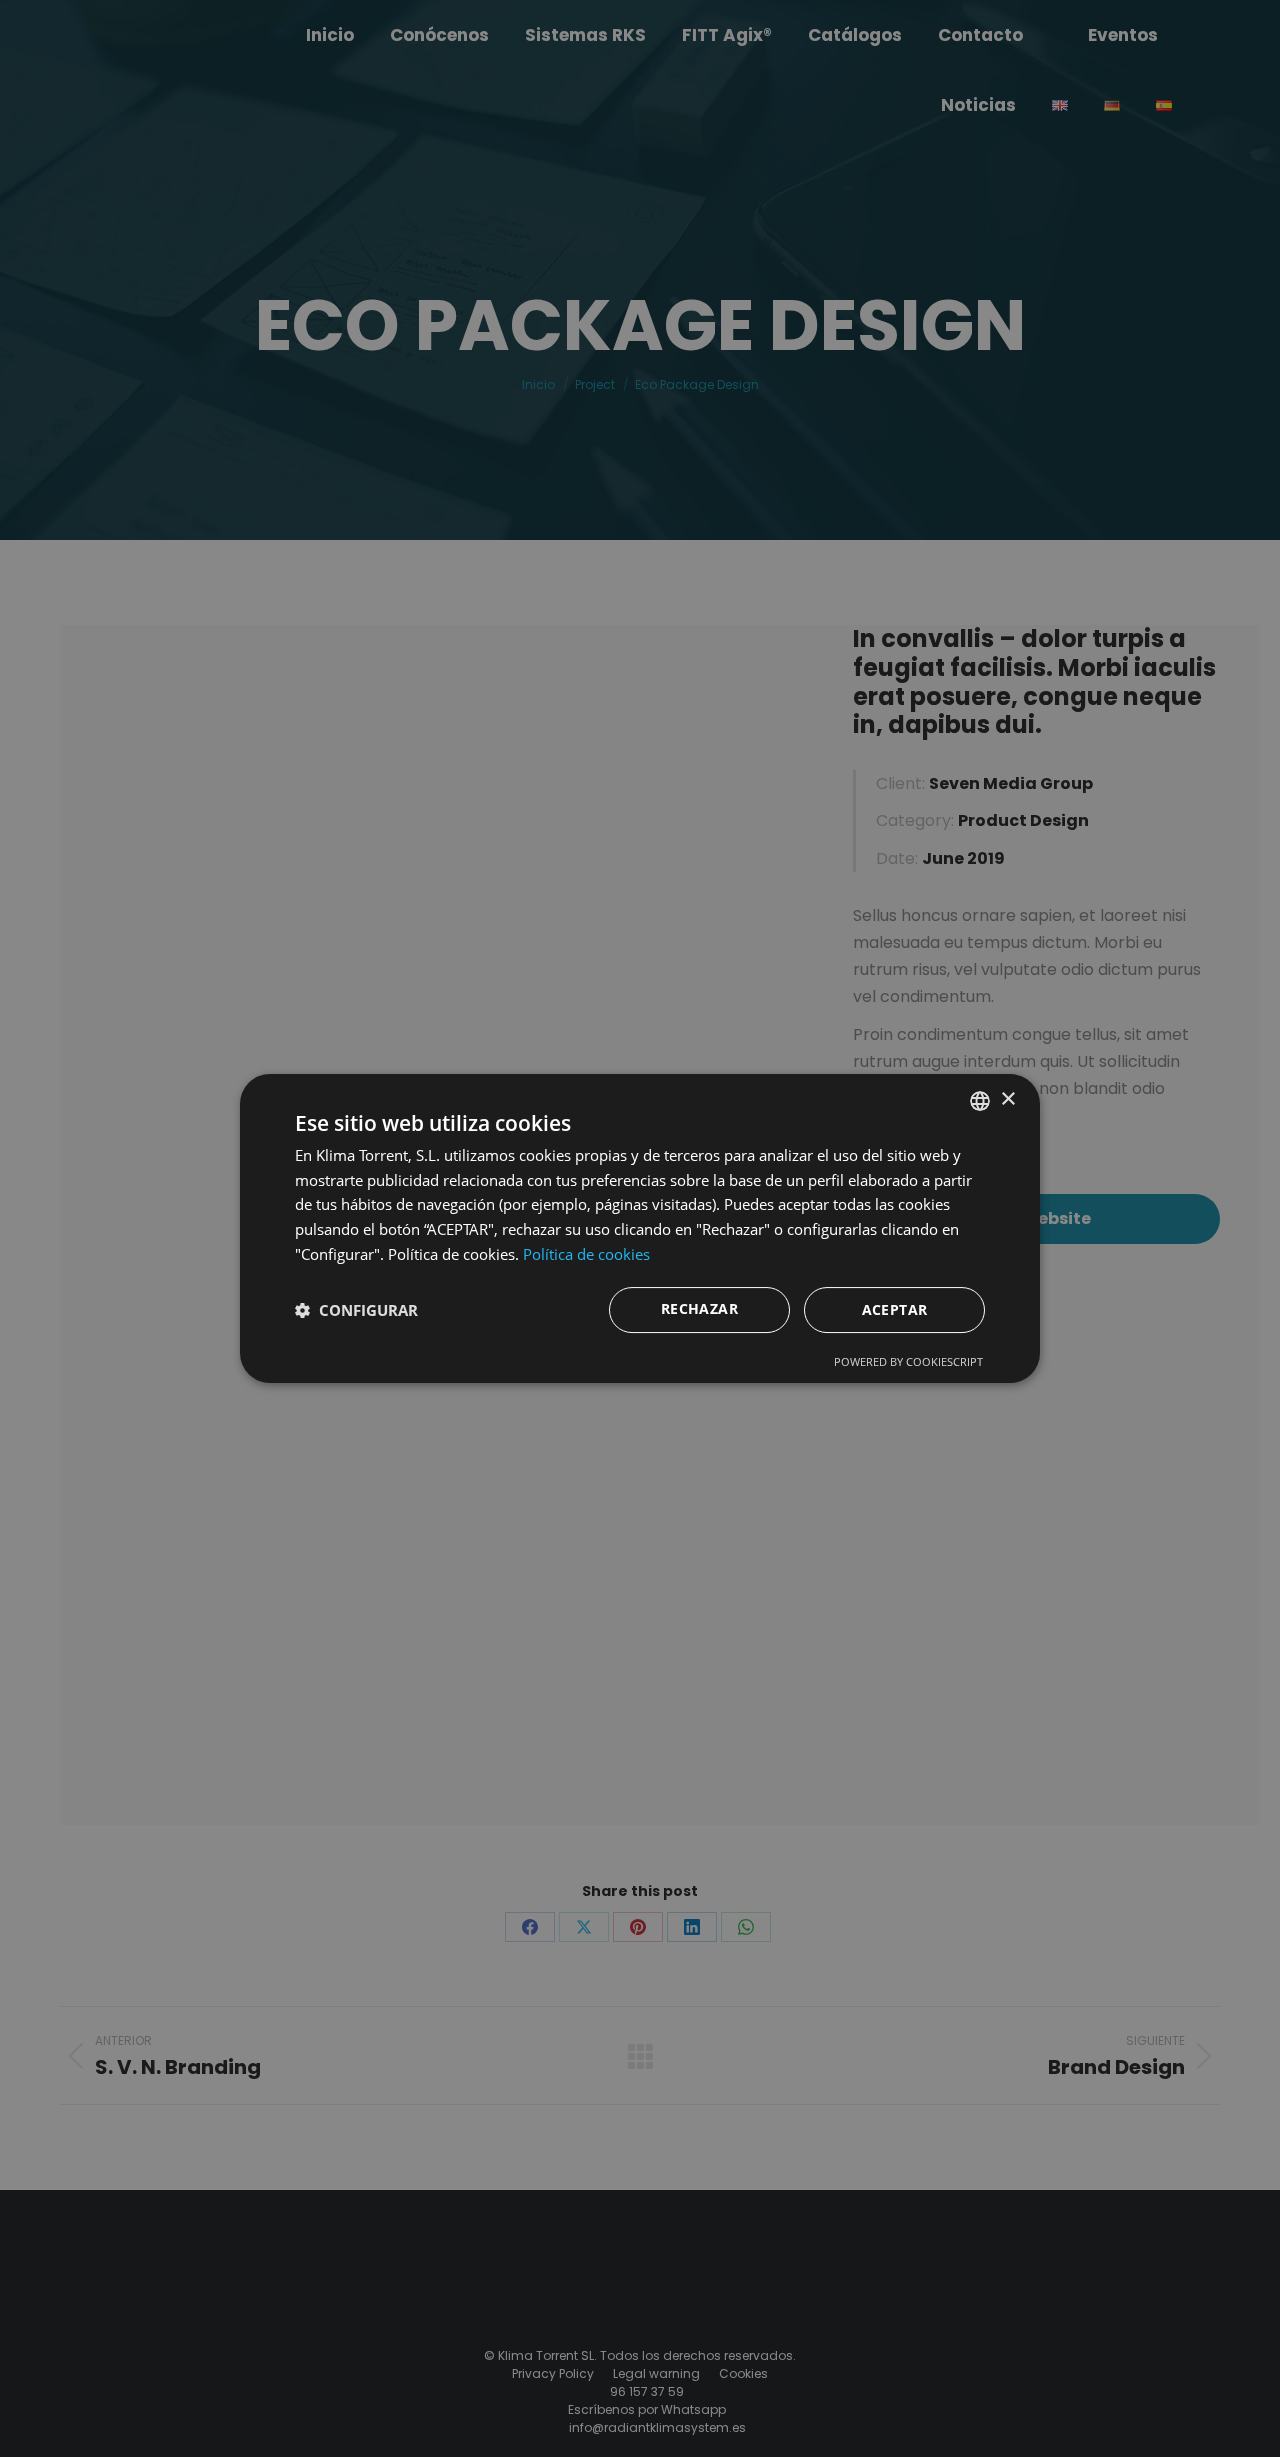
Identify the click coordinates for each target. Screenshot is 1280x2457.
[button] (356, 1310)
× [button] (1007, 1099)
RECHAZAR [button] (699, 1308)
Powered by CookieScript (908, 1361)
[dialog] (640, 1229)
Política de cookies (586, 1254)
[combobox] (980, 1101)
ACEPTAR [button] (895, 1309)
